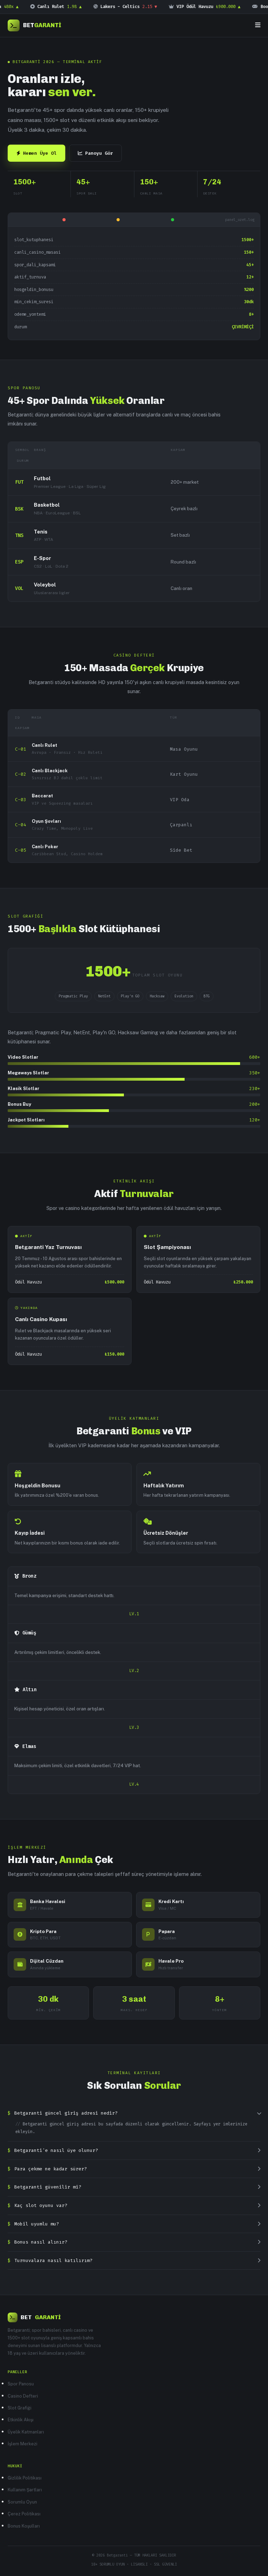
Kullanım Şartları (25, 2490)
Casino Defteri (23, 2396)
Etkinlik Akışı (21, 2420)
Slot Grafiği (20, 2408)
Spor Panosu (21, 2384)
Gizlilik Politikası (25, 2478)
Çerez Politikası (24, 2514)
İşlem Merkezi (23, 2444)
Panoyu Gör (99, 153)
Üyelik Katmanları (26, 2432)
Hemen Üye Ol (40, 153)
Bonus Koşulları (24, 2526)
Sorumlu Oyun (22, 2502)
